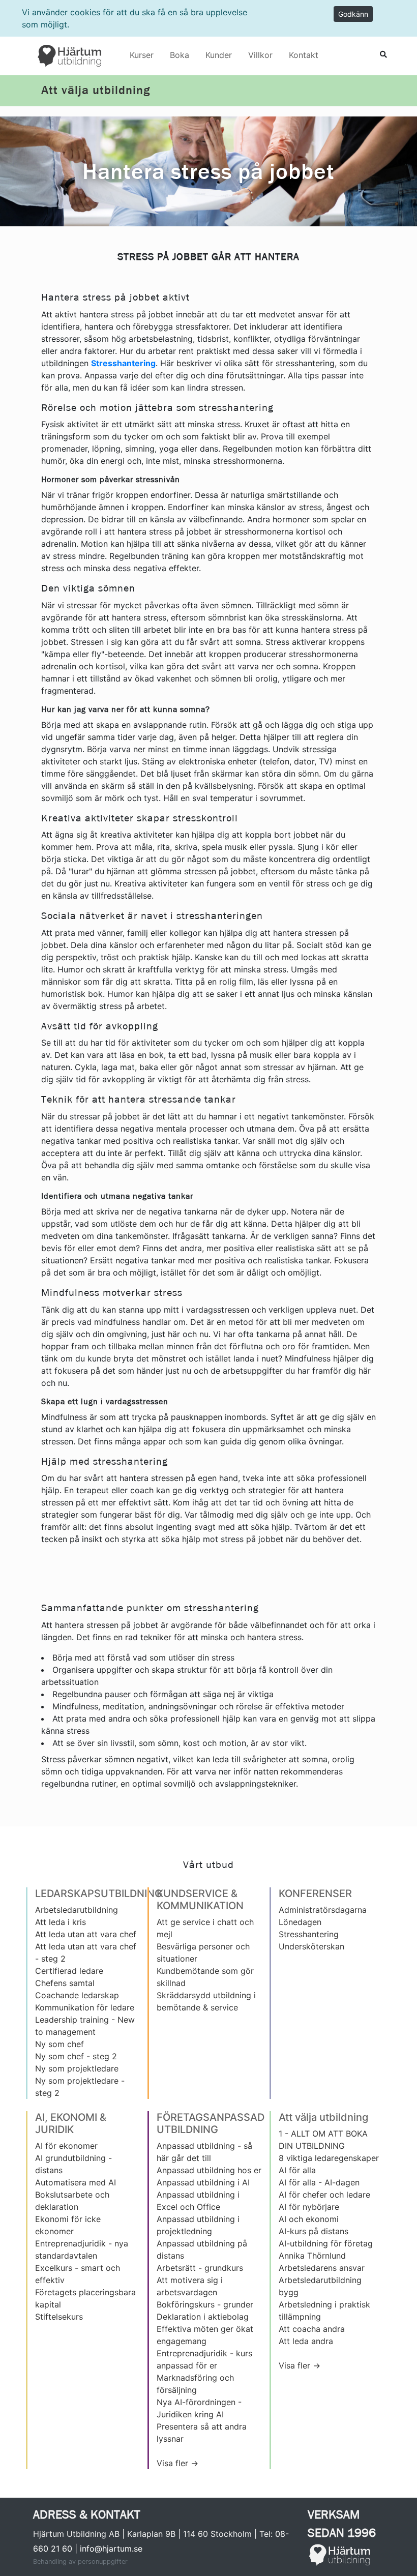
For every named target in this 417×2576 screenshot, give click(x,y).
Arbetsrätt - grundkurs (200, 2268)
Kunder (219, 55)
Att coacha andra (312, 2329)
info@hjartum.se (111, 2549)
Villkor (260, 55)
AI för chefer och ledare (324, 2195)
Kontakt (304, 55)
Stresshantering (309, 1934)
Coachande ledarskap (77, 1995)
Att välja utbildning (96, 91)
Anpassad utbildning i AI (203, 2182)
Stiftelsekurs (59, 2317)
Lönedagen (300, 1922)
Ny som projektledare (77, 2068)
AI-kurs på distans (314, 2231)
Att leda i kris (61, 1922)
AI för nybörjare (309, 2207)
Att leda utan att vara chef (86, 1934)
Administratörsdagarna (323, 1910)
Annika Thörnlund (312, 2256)
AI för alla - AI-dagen (319, 2182)
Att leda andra (306, 2341)
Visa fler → (177, 2463)
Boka (180, 55)
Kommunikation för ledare (85, 2007)
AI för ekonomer (66, 2146)
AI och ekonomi (309, 2219)
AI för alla (297, 2170)
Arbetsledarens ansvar (322, 2268)
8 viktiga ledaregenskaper (329, 2158)
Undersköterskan (311, 1946)
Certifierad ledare (69, 1971)
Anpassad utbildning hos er (209, 2170)
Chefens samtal (65, 1983)
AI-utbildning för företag (326, 2243)
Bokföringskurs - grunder (205, 2304)
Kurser (142, 55)
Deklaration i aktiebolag (203, 2317)
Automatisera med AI (76, 2182)
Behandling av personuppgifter (80, 2562)
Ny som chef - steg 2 (76, 2056)
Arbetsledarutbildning (77, 1910)
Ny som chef (59, 2044)
